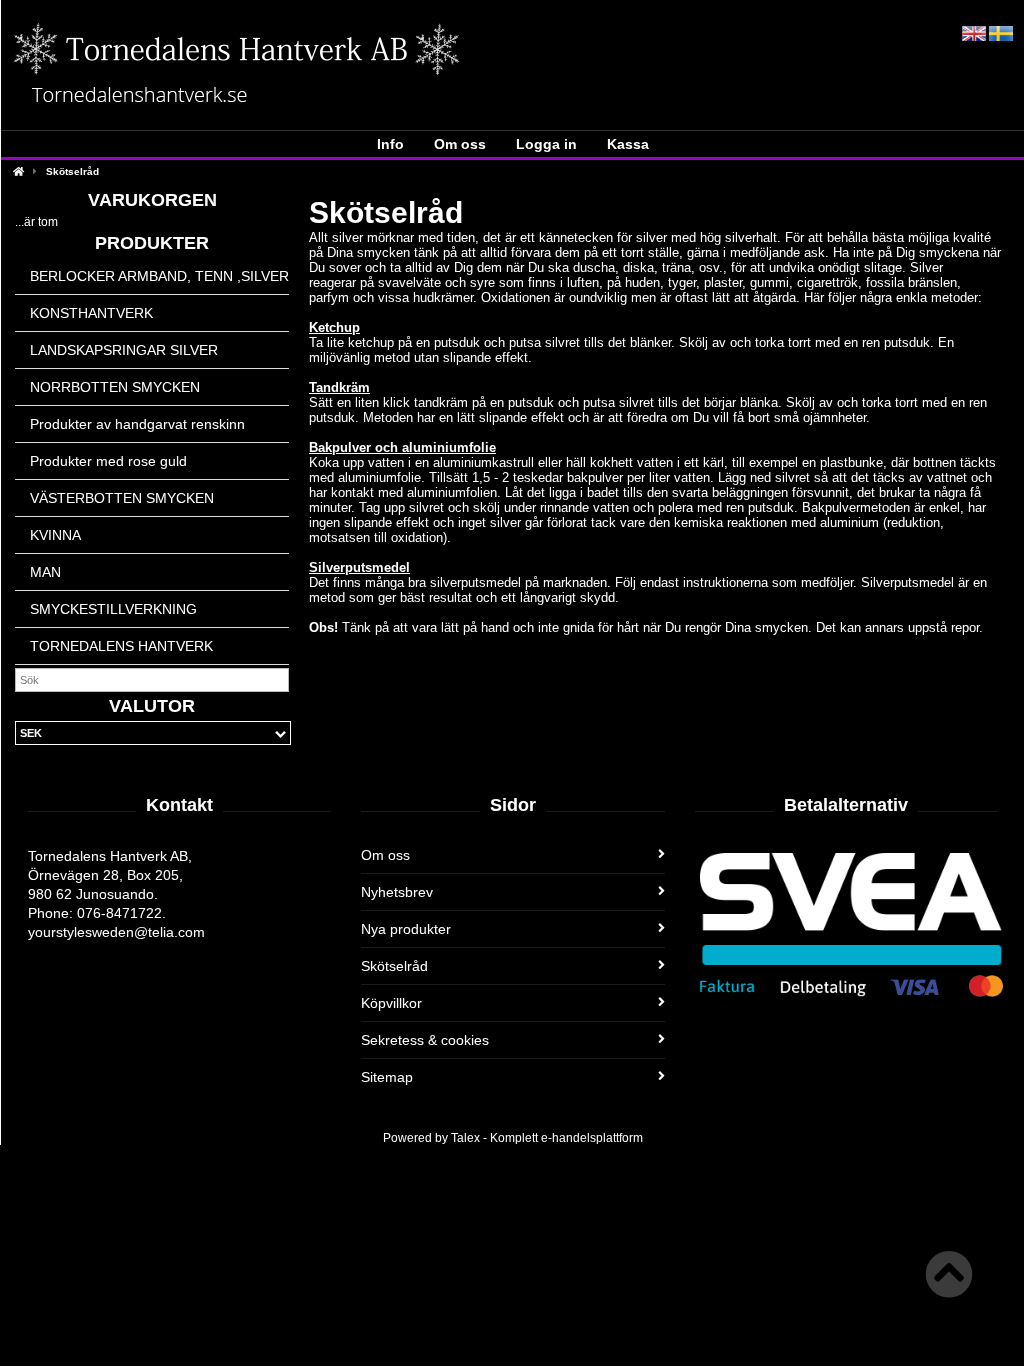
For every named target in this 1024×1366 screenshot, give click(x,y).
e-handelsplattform (592, 1138)
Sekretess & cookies (425, 1040)
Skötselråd (72, 171)
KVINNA (55, 535)
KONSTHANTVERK (91, 313)
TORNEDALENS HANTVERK (121, 646)
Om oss (460, 144)
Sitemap (387, 1077)
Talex (465, 1138)
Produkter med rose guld (108, 461)
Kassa (628, 144)
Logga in (546, 144)
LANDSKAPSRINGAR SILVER (124, 350)
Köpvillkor (391, 1003)
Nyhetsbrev (397, 892)
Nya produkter (406, 929)
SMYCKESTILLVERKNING (113, 609)
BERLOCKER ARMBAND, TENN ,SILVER (159, 276)
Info (390, 144)
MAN (45, 572)
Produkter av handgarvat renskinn (137, 424)
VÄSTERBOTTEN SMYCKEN (122, 498)
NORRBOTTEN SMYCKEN (115, 387)
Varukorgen (152, 200)
